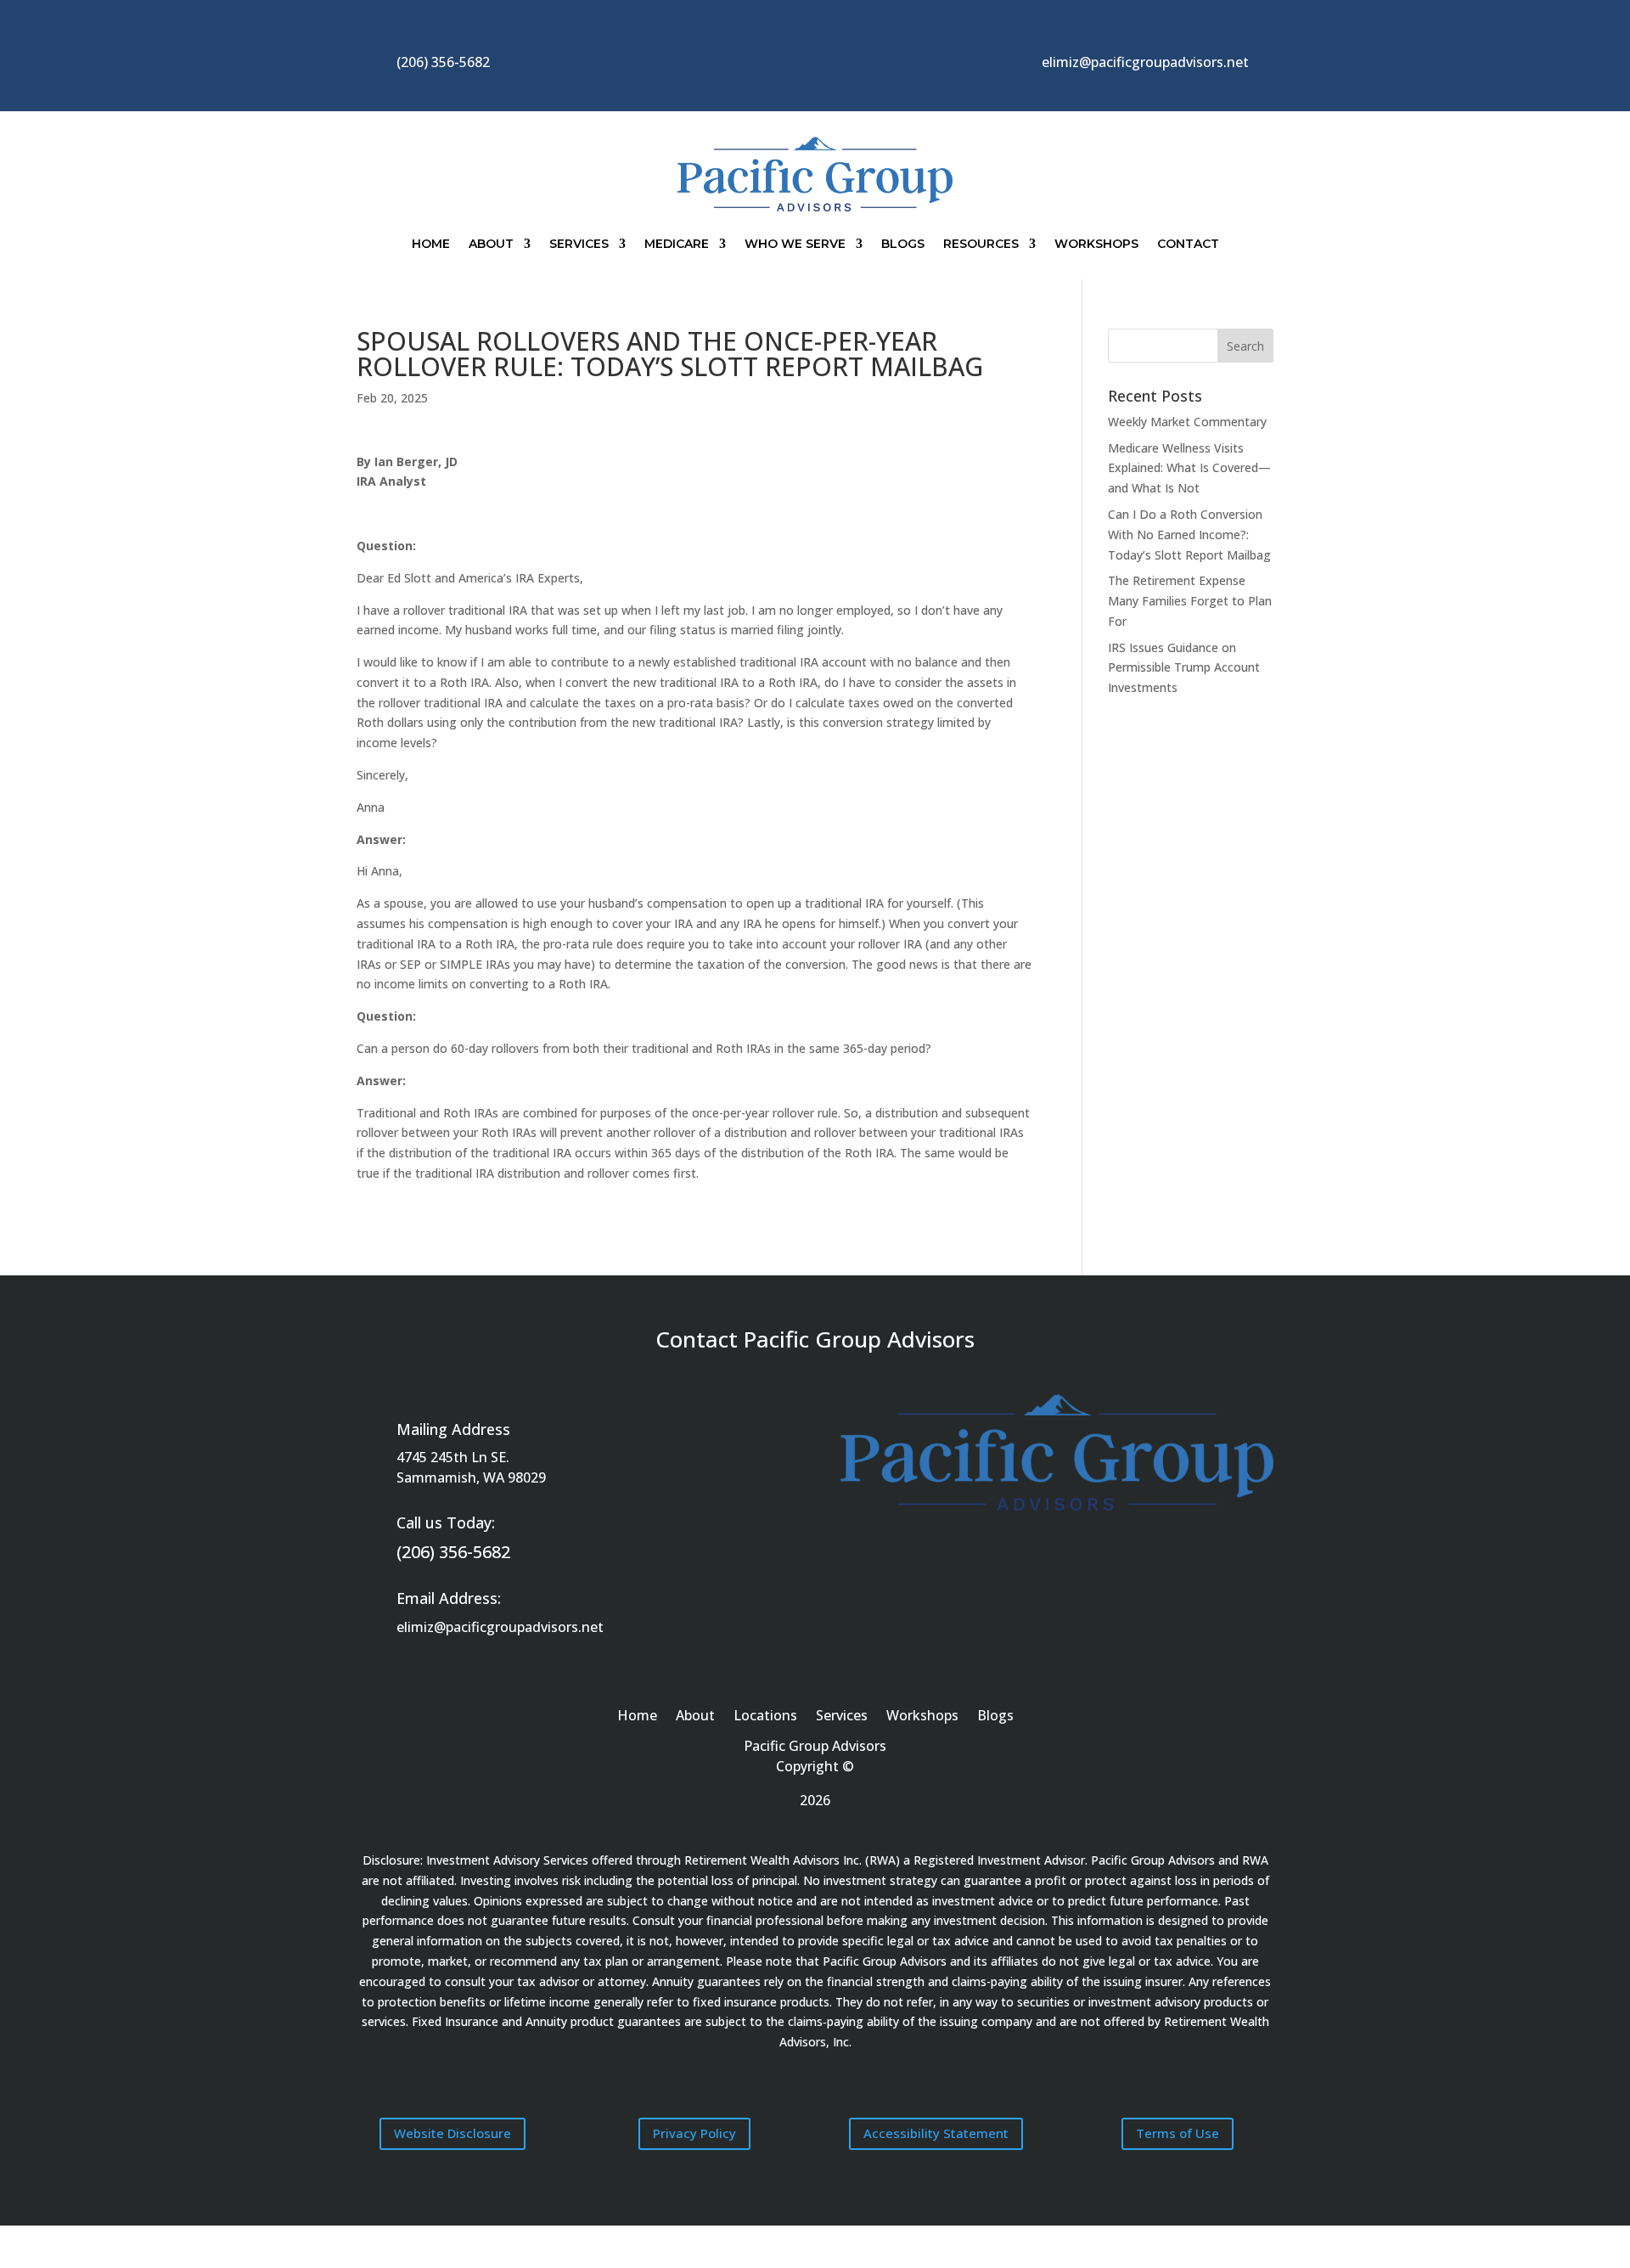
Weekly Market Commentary (1187, 422)
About (491, 244)
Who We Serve (795, 244)
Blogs (903, 244)
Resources (981, 244)
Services (579, 244)
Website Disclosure (452, 2133)
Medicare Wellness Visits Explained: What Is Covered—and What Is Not (1189, 468)
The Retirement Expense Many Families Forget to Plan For (1190, 601)
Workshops (1096, 244)
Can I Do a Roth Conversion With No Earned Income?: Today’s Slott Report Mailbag (1189, 535)
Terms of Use (1178, 2133)
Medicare (677, 244)
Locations (765, 1717)
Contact (1188, 244)
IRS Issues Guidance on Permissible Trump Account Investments (1184, 668)
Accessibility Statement (936, 2133)
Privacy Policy (694, 2133)
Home (431, 244)
